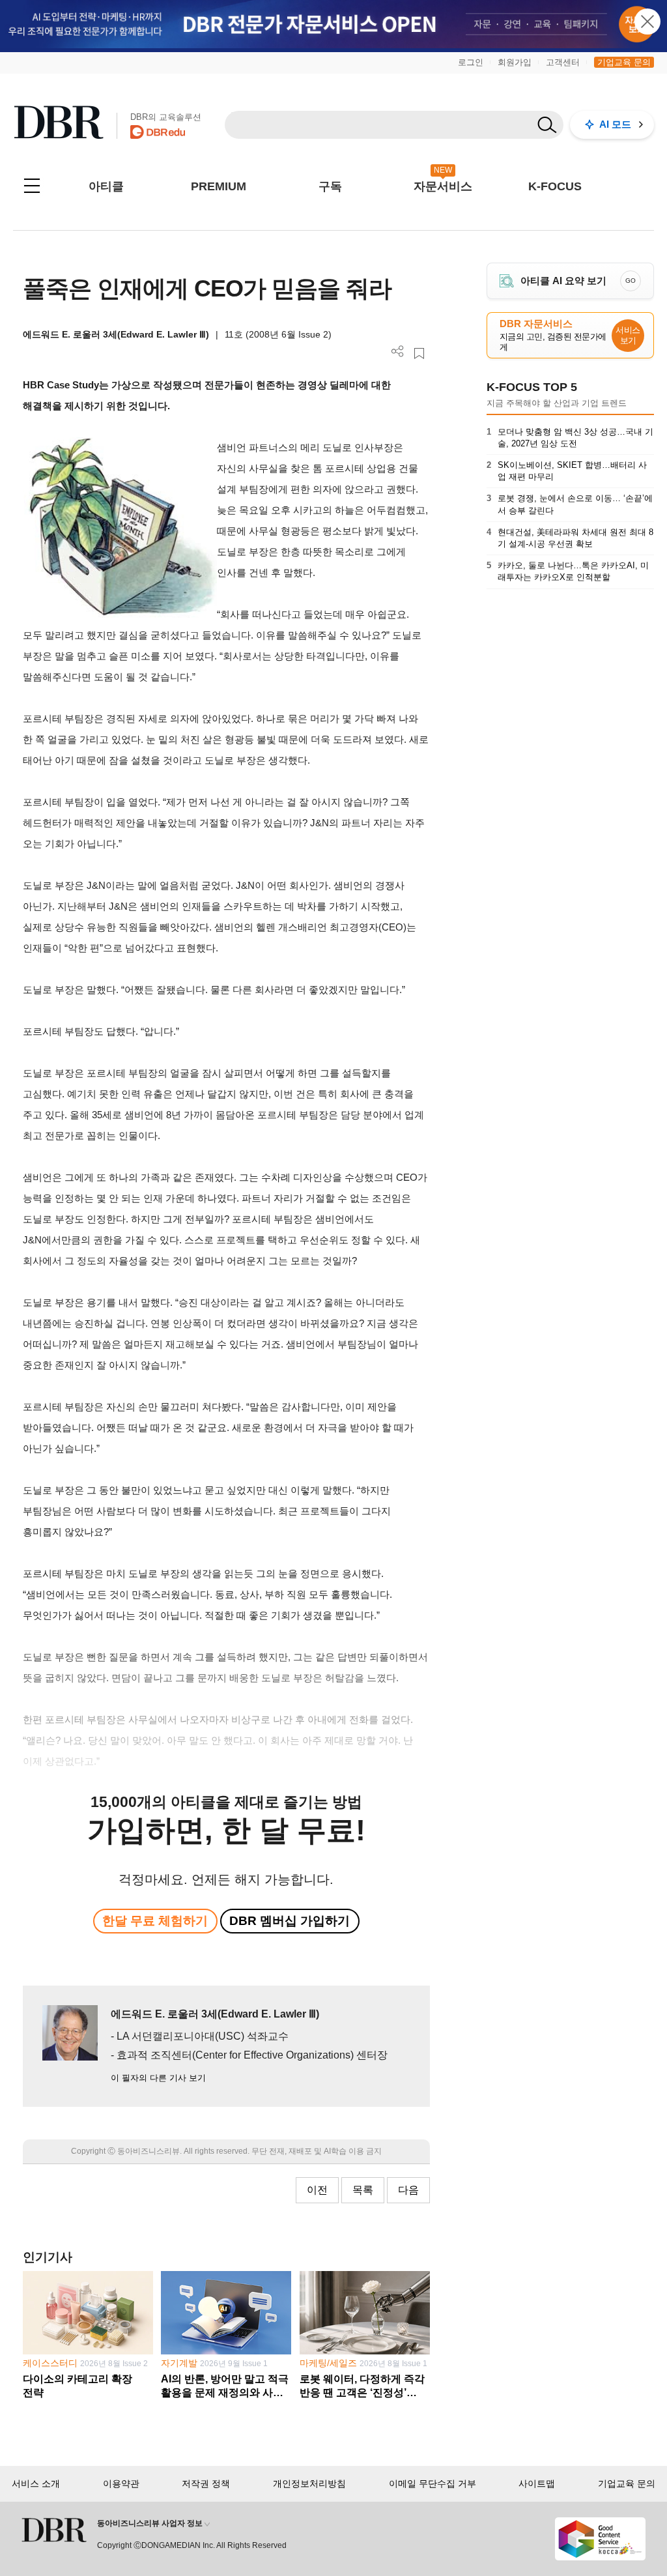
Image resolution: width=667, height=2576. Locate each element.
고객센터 (563, 62)
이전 (317, 2190)
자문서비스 (443, 186)
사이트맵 (537, 2483)
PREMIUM (219, 186)
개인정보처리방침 (309, 2483)
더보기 (398, 352)
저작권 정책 (206, 2483)
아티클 (106, 186)
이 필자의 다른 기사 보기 (158, 2078)
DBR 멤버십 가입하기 (290, 1921)
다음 (408, 2190)
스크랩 (419, 354)
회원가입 (515, 62)
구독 (330, 186)
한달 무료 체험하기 (155, 1921)
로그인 (471, 62)
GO (631, 281)
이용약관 (121, 2483)
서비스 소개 (36, 2483)
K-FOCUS (555, 186)
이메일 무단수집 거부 (433, 2483)
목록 (363, 2190)
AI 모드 (615, 124)
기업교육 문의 (624, 62)
